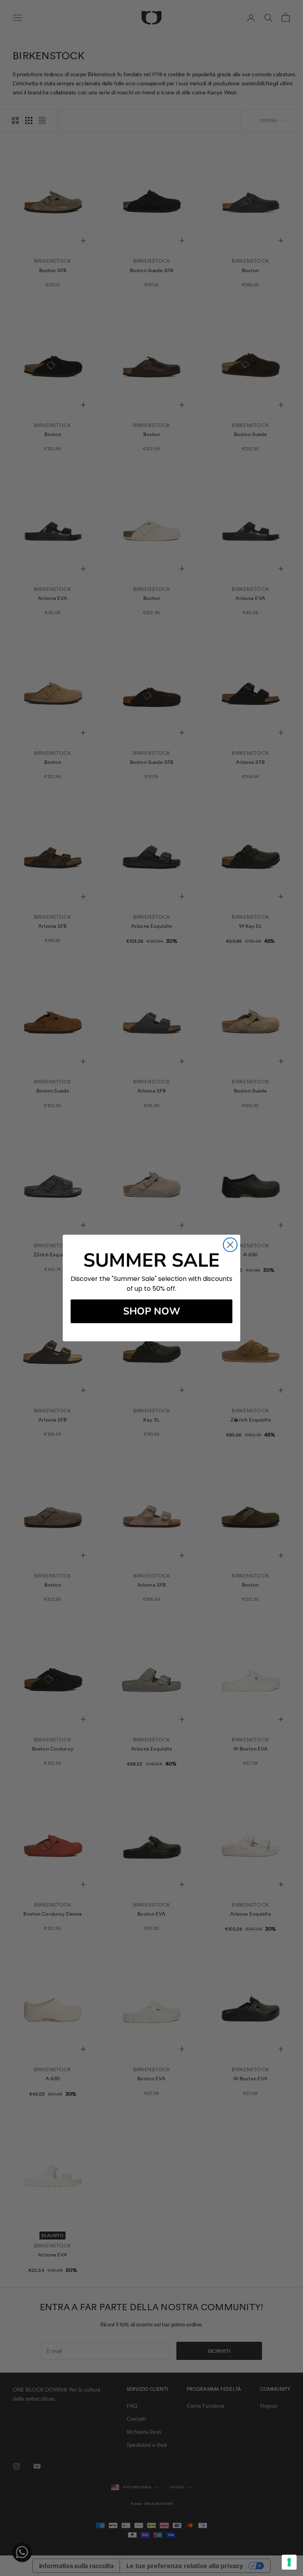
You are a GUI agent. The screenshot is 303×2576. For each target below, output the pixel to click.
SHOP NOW (152, 1311)
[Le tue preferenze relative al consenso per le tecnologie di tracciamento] (289, 2562)
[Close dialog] (230, 1245)
